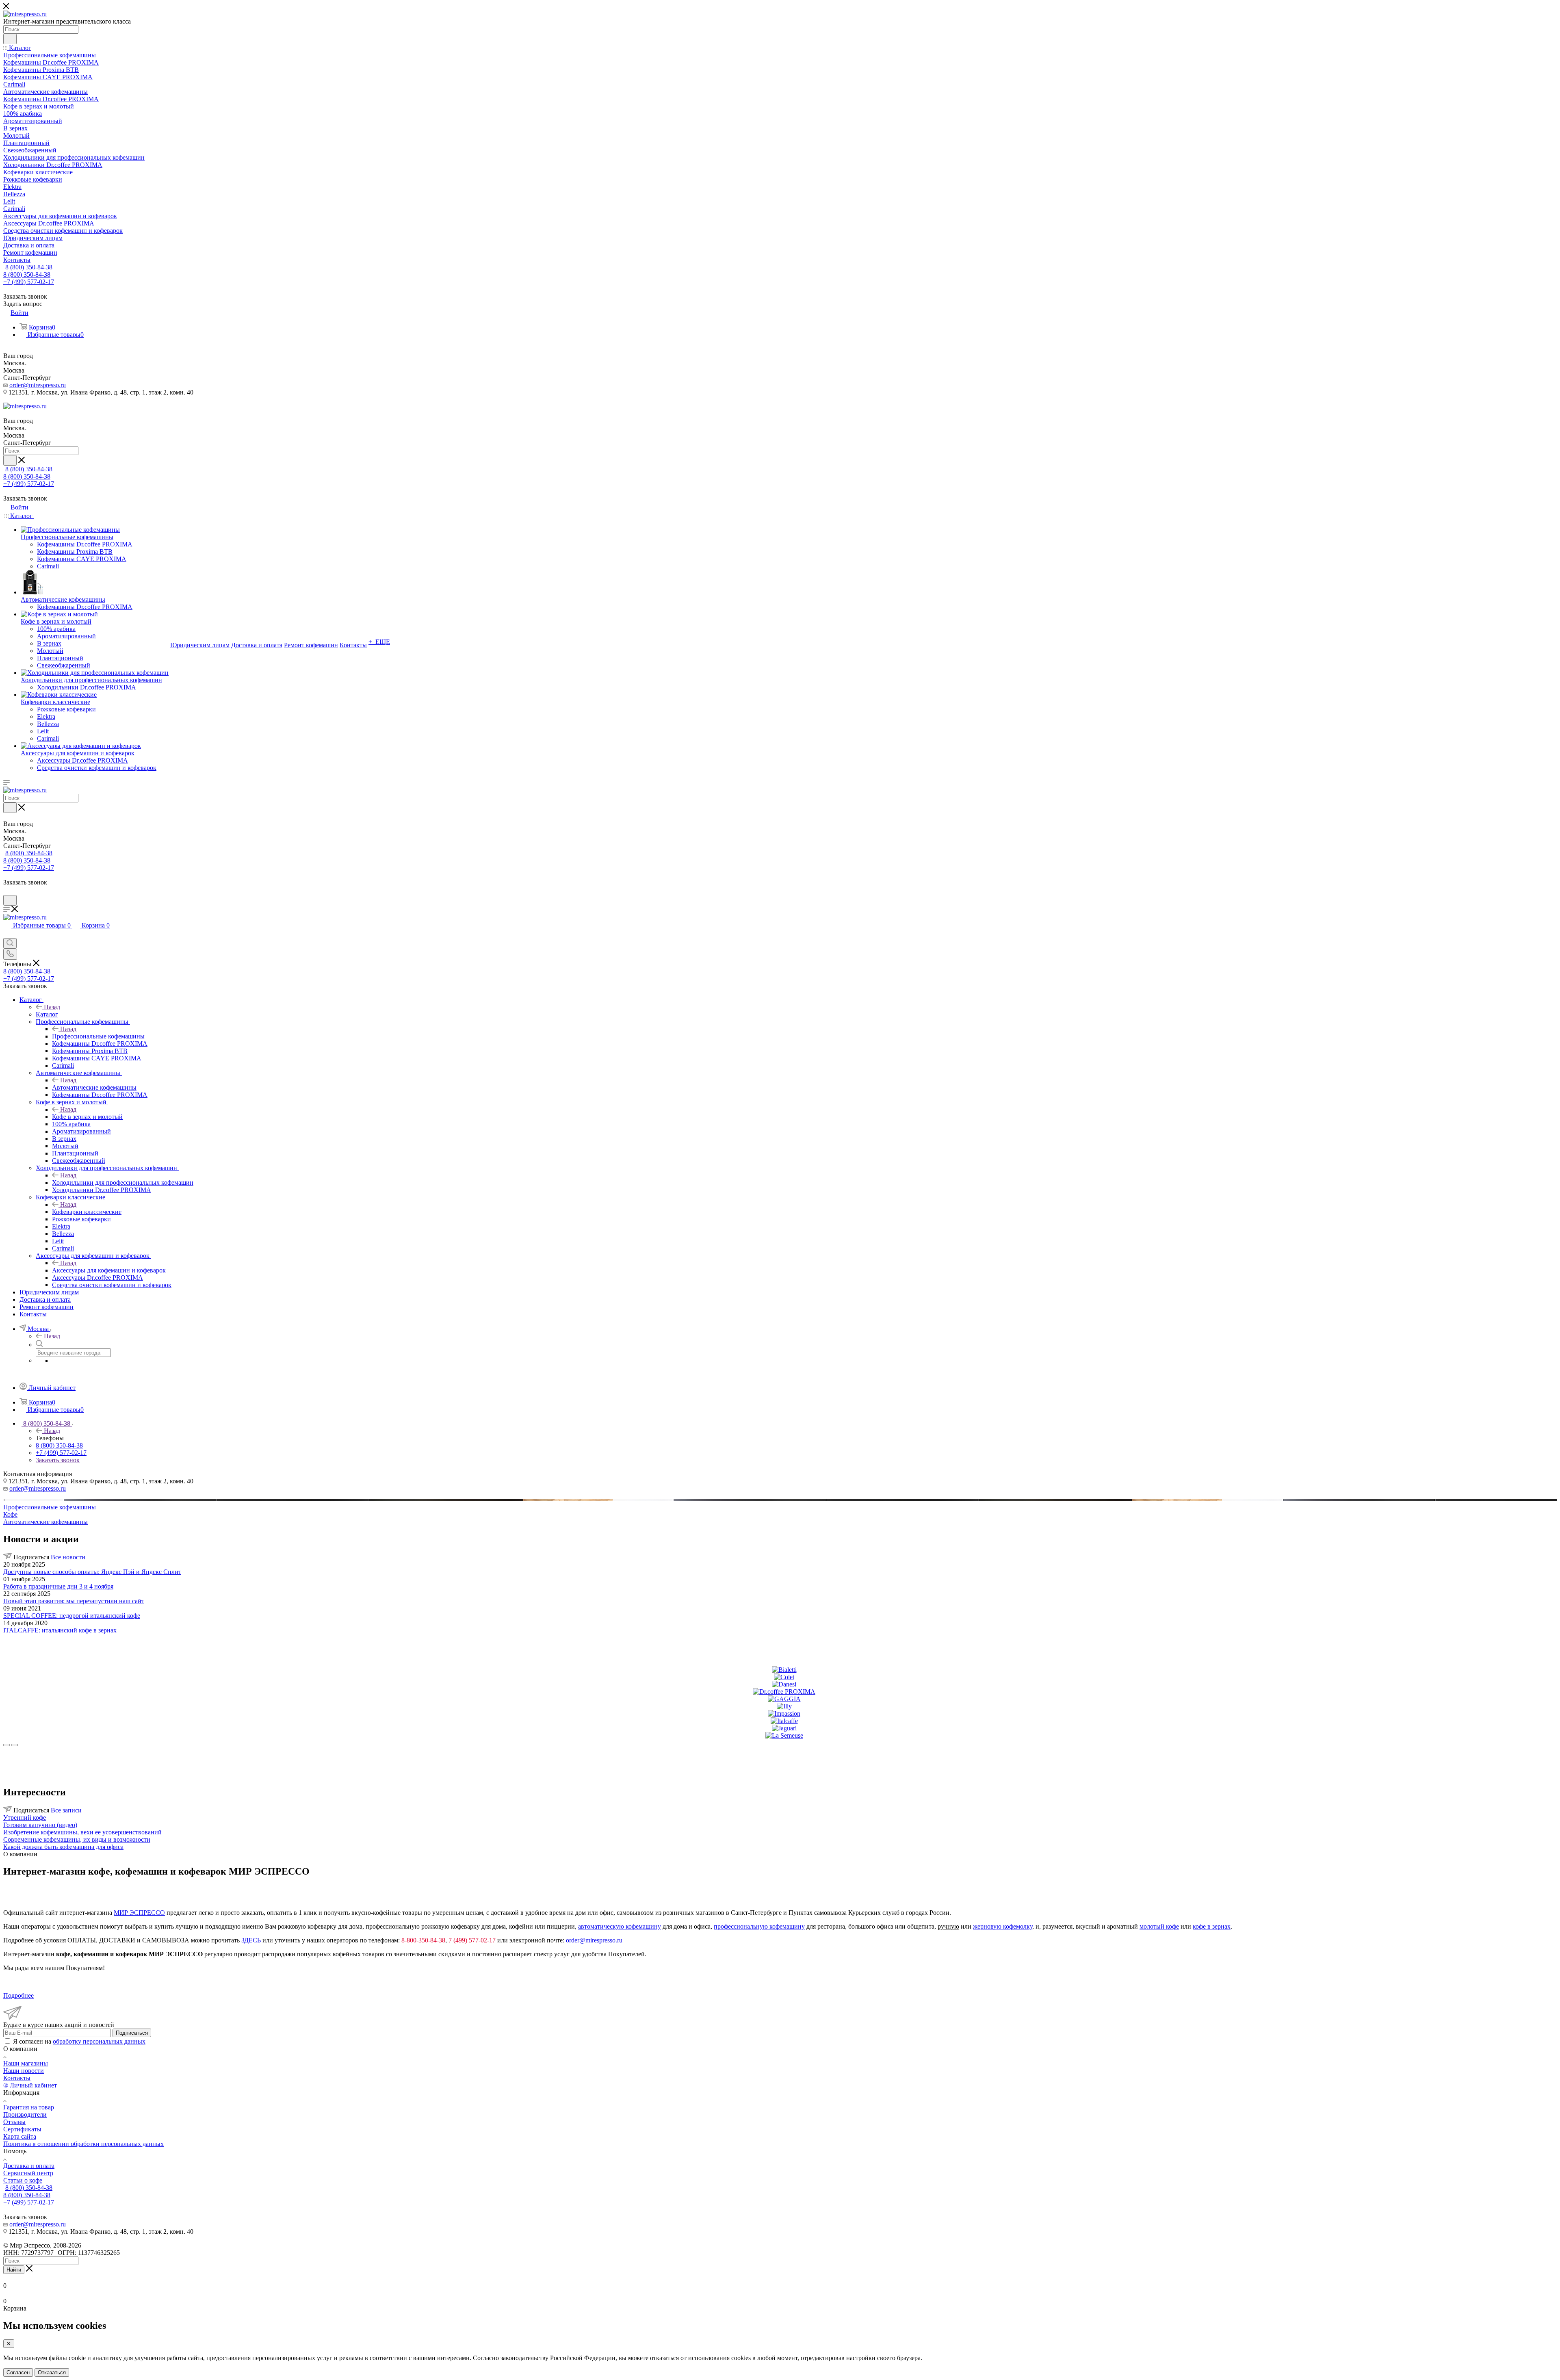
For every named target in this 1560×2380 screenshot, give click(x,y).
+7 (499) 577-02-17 (29, 282)
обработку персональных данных (99, 2041)
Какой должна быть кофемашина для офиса (63, 1847)
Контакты (17, 2078)
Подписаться (132, 2033)
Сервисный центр (28, 2173)
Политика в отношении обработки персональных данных (83, 2144)
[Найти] (10, 39)
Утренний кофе (25, 1818)
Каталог (47, 1014)
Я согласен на (79, 2041)
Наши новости (24, 2071)
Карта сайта (20, 2136)
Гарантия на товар (29, 2107)
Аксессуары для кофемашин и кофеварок (109, 1270)
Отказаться (52, 2372)
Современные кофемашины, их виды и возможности (77, 1839)
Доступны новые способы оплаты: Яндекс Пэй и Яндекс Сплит (92, 1572)
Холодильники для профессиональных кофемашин (123, 1182)
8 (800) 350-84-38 (29, 267)
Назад (52, 1007)
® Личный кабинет (30, 2085)
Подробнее (18, 1995)
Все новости (68, 1557)
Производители (25, 2114)
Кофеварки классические (87, 1212)
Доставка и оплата (29, 2166)
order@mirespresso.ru (38, 385)
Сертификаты (22, 2129)
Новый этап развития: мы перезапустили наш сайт (74, 1601)
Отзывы (14, 2122)
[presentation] (6, 1745)
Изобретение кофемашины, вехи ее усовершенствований (82, 1832)
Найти (14, 2270)
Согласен (18, 2372)
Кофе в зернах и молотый (87, 1117)
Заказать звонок (58, 1460)
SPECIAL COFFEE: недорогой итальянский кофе (72, 1616)
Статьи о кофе (23, 2180)
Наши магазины (26, 2063)
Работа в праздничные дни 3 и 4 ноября (58, 1586)
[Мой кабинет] (7, 891)
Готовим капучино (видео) (40, 1825)
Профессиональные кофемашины (98, 1036)
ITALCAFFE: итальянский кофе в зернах (60, 1630)
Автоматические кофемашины (94, 1087)
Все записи (66, 1810)
